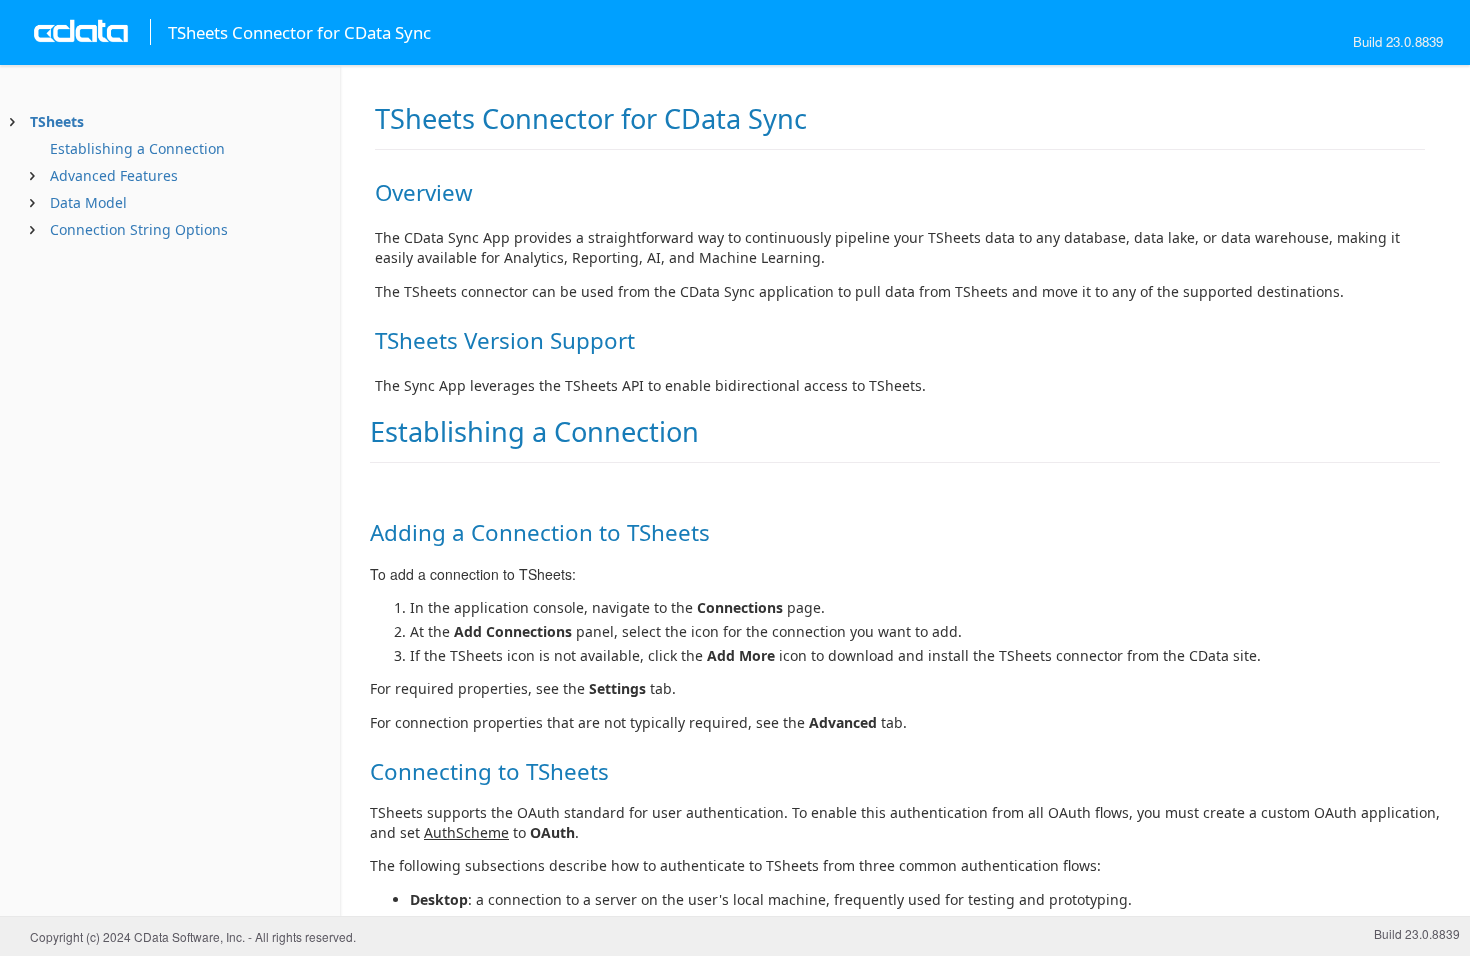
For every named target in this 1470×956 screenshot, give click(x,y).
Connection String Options (139, 229)
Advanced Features (114, 175)
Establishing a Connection (137, 148)
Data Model (88, 202)
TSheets (57, 121)
